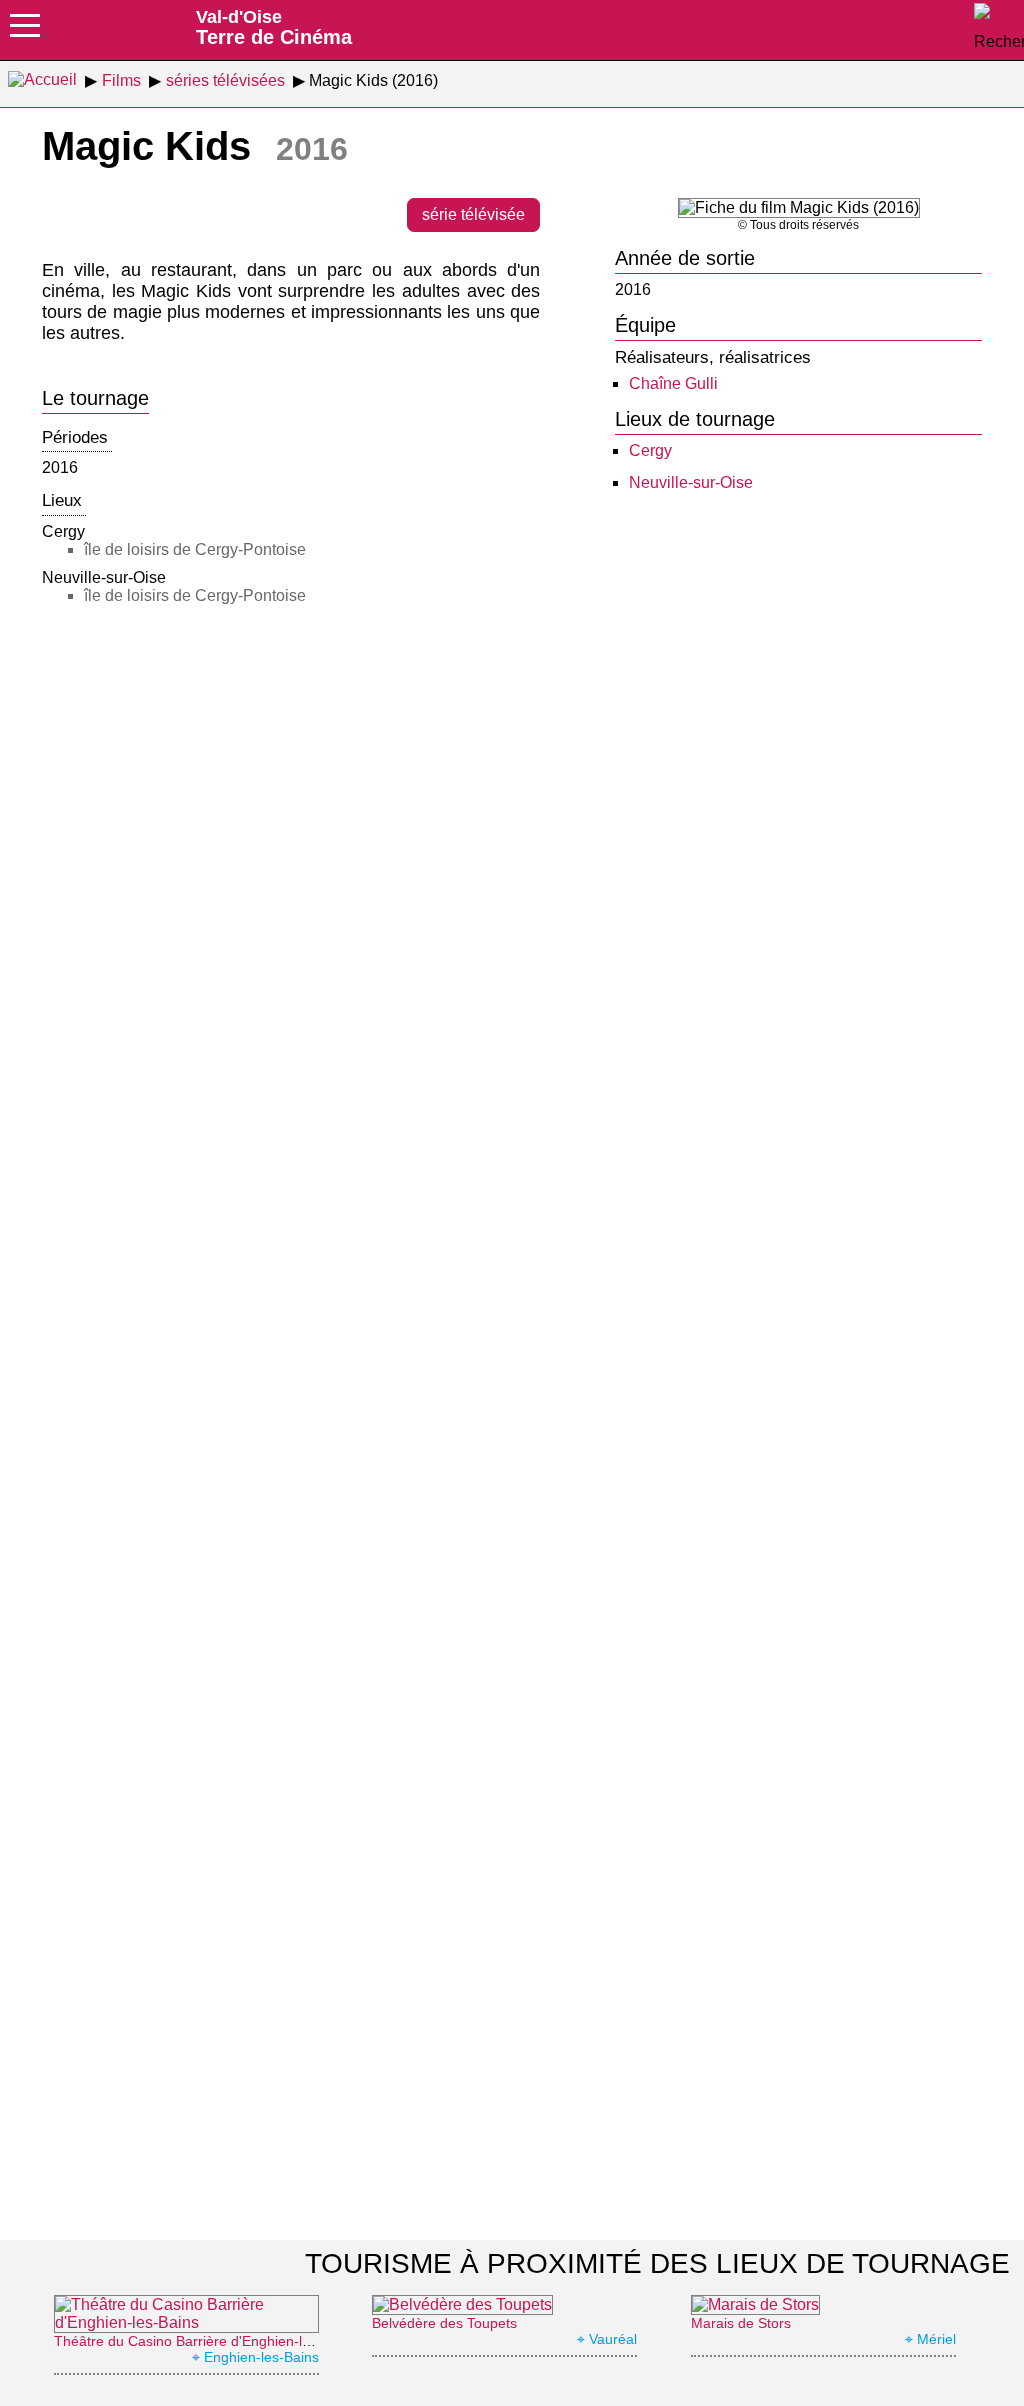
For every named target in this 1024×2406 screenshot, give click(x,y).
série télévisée (473, 214)
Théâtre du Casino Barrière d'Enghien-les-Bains (205, 2341)
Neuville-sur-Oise (691, 482)
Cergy (650, 450)
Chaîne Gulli (673, 383)
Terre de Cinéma (274, 27)
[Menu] (25, 32)
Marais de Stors (741, 2323)
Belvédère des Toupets (444, 2323)
